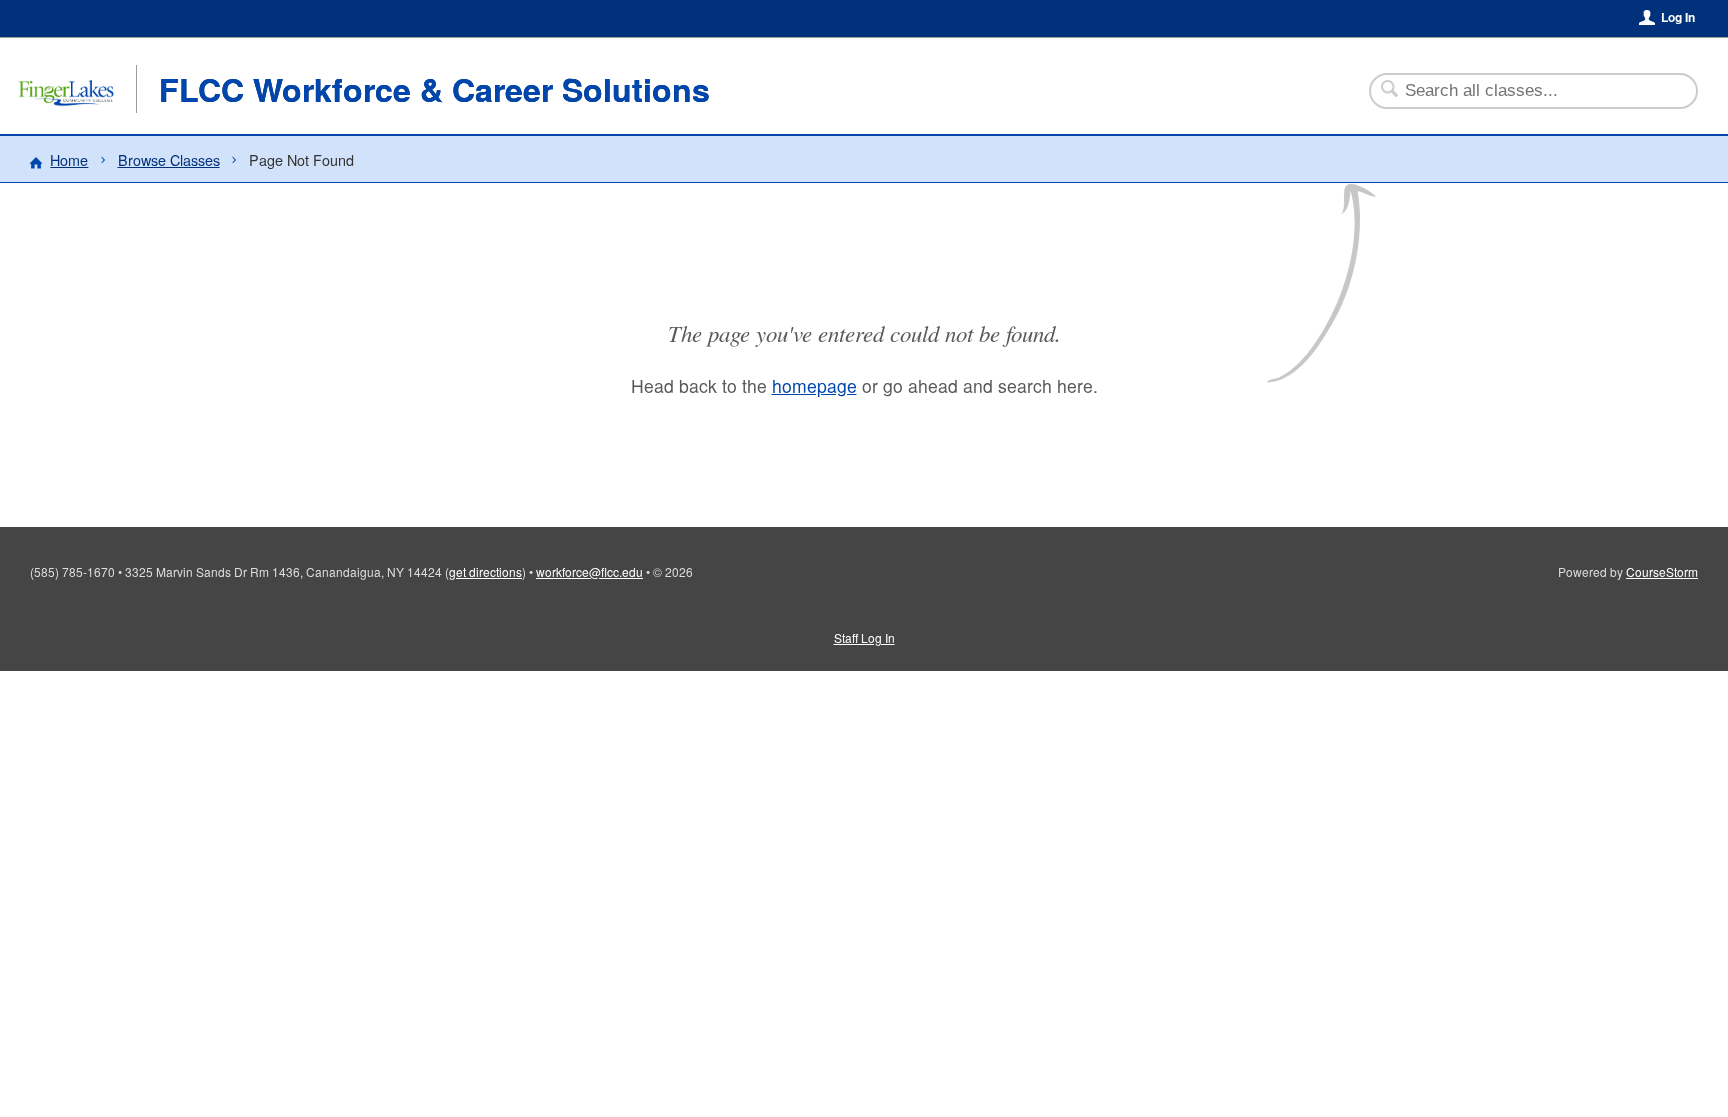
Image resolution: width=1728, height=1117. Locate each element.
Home (69, 159)
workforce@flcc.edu (589, 571)
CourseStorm (1662, 571)
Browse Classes (169, 159)
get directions (485, 571)
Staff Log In (864, 637)
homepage (814, 385)
